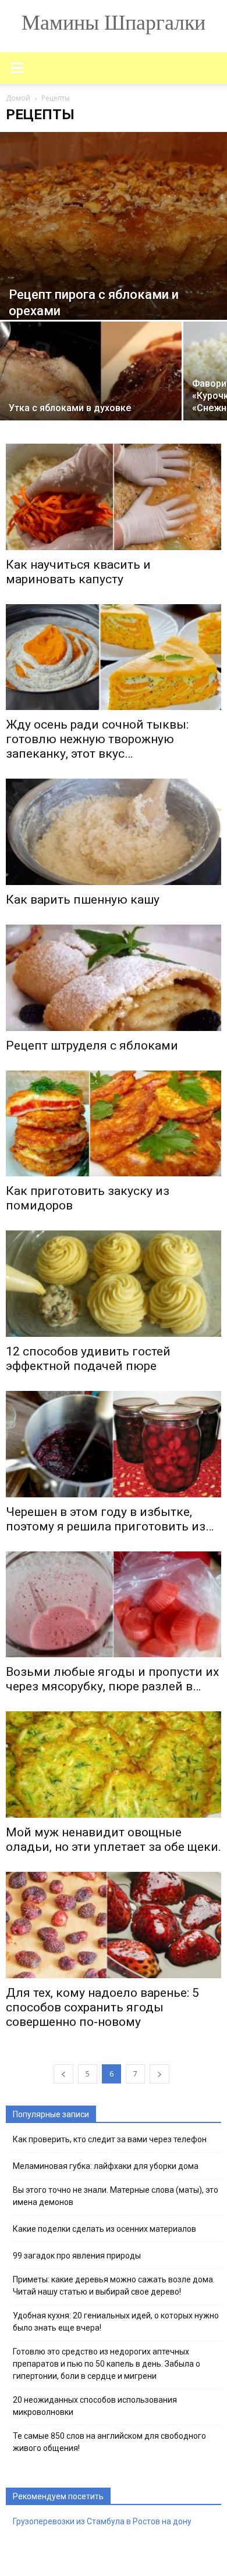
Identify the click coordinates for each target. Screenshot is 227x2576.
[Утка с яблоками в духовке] (91, 389)
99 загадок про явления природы (77, 2256)
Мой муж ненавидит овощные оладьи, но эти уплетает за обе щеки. (114, 1840)
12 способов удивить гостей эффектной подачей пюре (88, 1359)
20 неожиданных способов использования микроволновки (95, 2406)
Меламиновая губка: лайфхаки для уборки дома (106, 2166)
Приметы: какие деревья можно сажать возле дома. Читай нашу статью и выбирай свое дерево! (114, 2286)
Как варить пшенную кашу (83, 900)
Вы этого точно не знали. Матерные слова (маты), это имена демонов (116, 2196)
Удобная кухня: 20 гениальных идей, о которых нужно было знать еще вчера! (116, 2322)
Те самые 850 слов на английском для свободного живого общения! (109, 2442)
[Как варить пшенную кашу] (114, 832)
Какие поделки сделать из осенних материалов (104, 2229)
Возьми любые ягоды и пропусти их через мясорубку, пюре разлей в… (112, 1679)
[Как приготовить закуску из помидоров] (114, 1124)
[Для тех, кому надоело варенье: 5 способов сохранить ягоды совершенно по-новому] (114, 1925)
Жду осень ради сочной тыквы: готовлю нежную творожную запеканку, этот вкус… (97, 739)
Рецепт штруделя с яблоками (92, 1046)
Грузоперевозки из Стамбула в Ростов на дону (102, 2521)
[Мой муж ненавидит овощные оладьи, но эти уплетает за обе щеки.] (114, 1765)
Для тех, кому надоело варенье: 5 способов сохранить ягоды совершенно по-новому (102, 2007)
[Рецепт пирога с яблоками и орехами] (114, 226)
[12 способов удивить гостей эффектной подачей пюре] (114, 1284)
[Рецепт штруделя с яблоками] (114, 978)
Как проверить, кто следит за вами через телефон (110, 2139)
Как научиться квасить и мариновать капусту (78, 572)
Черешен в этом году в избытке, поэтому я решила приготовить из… (110, 1519)
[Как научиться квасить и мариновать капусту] (114, 497)
